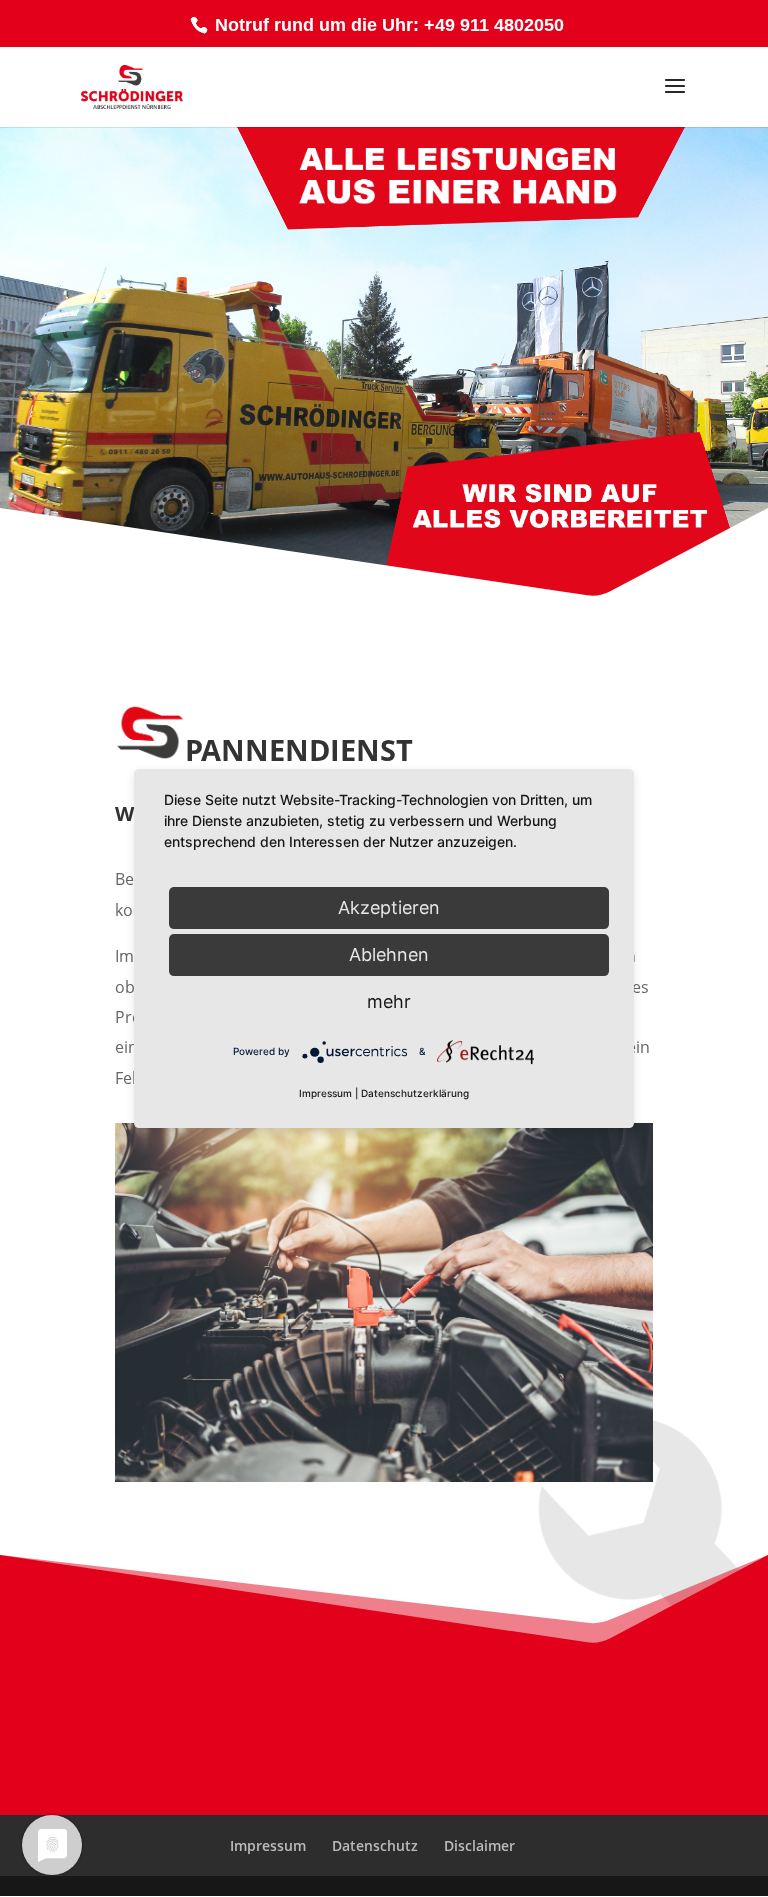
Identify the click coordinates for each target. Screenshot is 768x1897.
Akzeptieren (389, 907)
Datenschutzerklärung (415, 1093)
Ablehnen (389, 954)
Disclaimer (479, 1845)
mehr (389, 1001)
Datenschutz (375, 1845)
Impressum (268, 1845)
